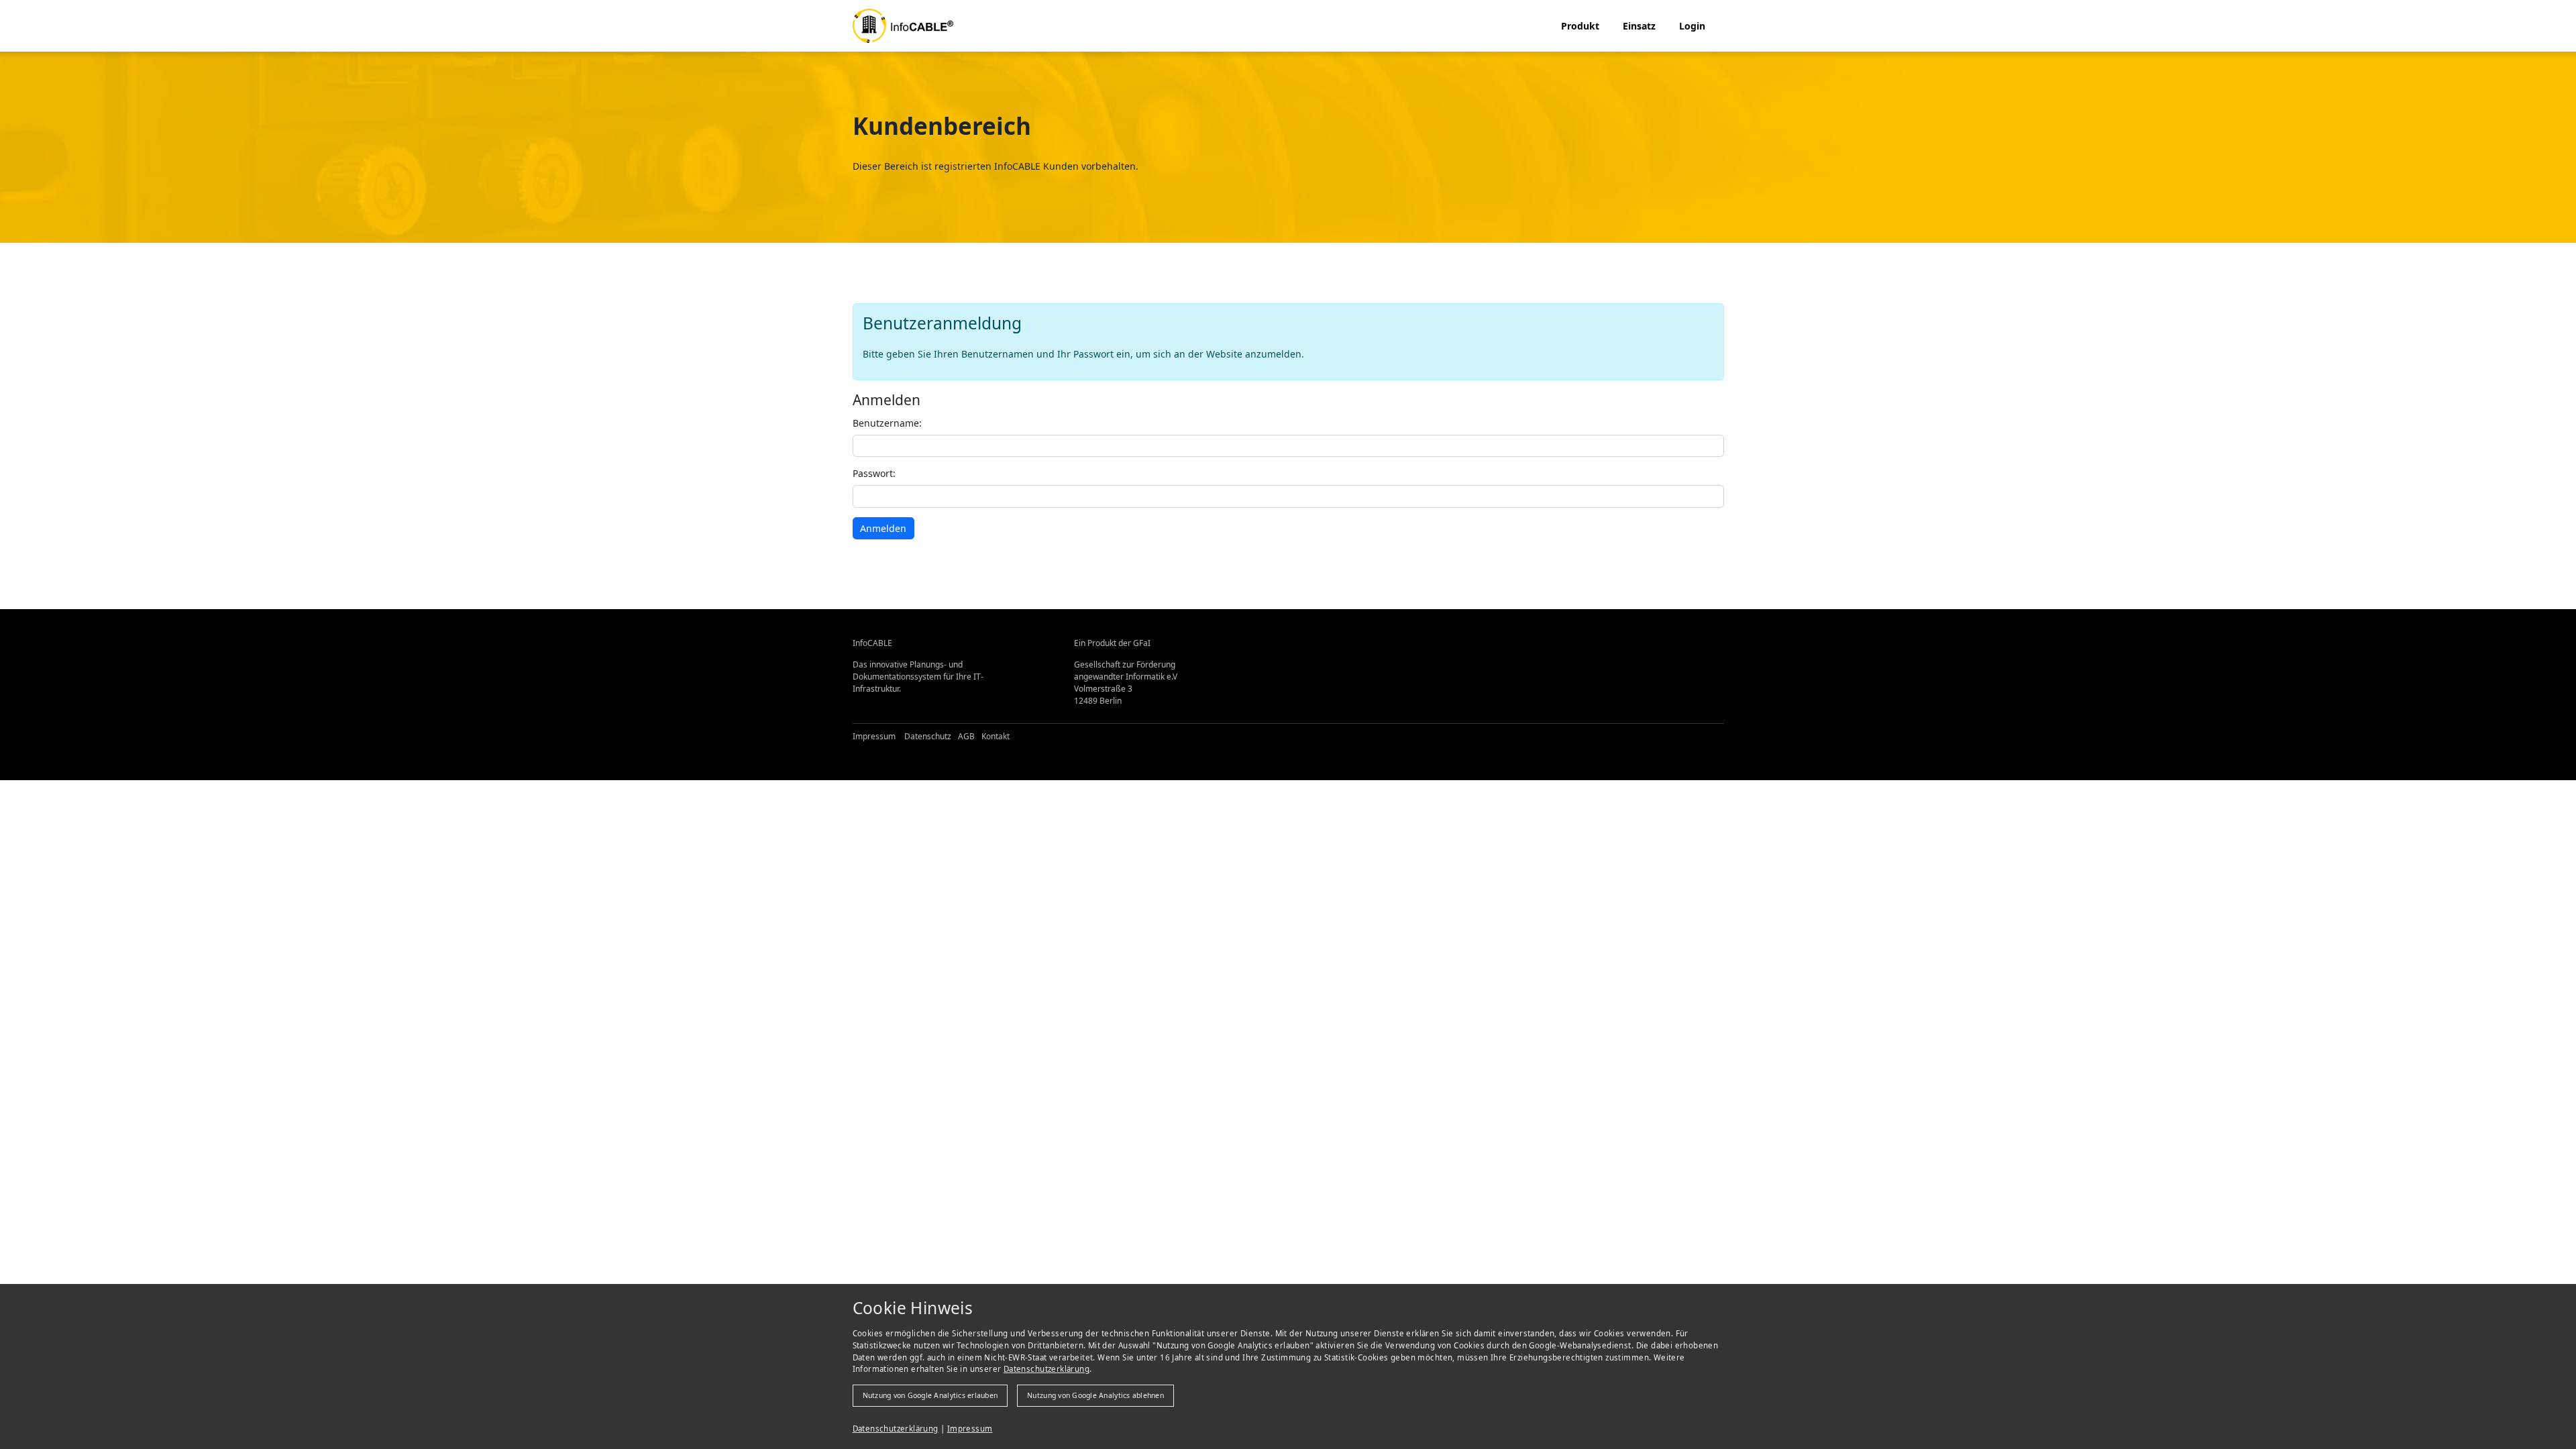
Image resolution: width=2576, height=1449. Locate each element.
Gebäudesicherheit (1609, 103)
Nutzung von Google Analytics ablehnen (1095, 1395)
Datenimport (1594, 82)
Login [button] (1692, 26)
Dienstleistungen (1666, 103)
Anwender (1651, 82)
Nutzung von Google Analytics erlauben (930, 1395)
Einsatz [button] (1639, 26)
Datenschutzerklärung (1046, 1369)
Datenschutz (928, 736)
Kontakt (996, 736)
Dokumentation (1600, 41)
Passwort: (874, 473)
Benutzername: (887, 423)
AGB (966, 736)
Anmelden (883, 528)
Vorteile (1645, 61)
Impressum (970, 1429)
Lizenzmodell (1595, 124)
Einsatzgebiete (1661, 41)
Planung (1585, 61)
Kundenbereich (1719, 41)
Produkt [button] (1580, 26)
